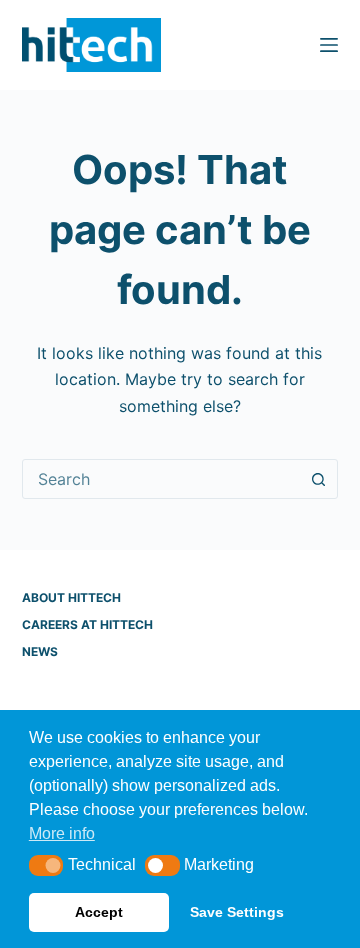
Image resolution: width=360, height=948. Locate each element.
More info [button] (62, 833)
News (40, 651)
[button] (46, 865)
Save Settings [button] (237, 912)
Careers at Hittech (87, 624)
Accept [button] (99, 912)
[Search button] (318, 479)
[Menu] (329, 45)
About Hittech (71, 597)
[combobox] (161, 479)
